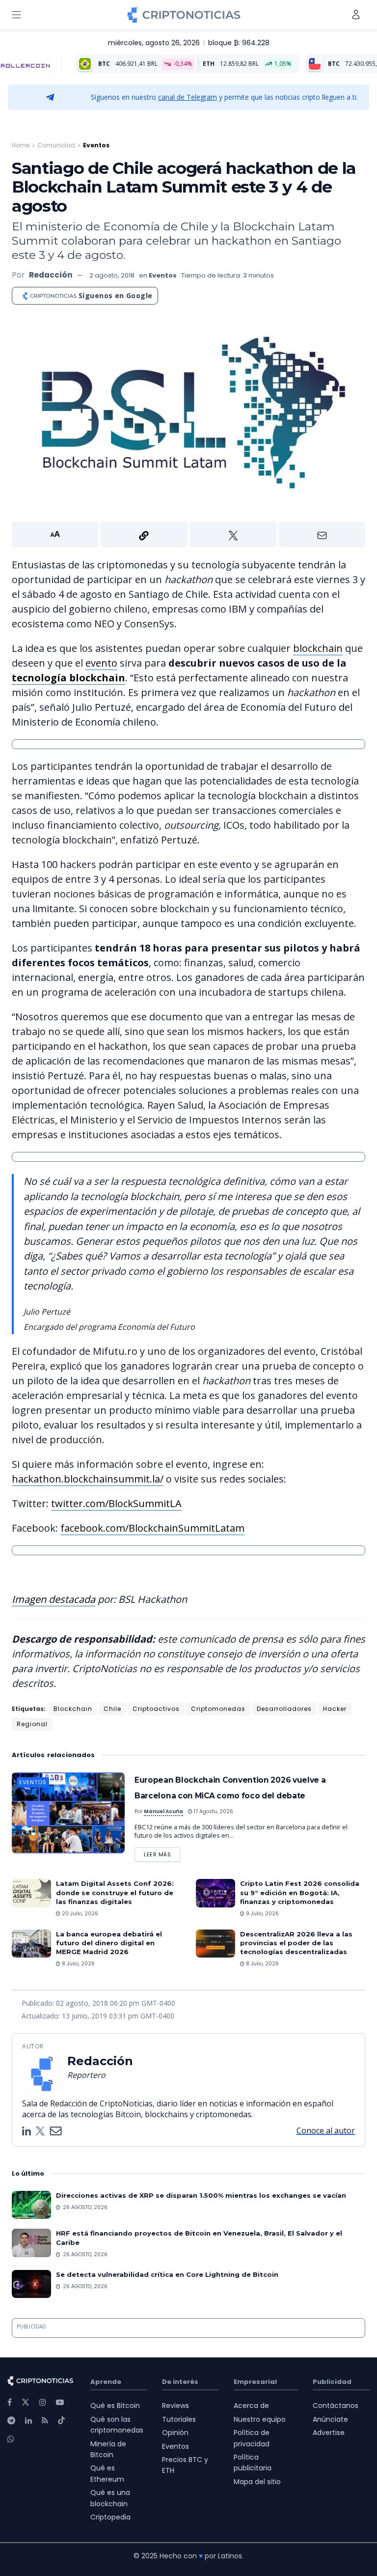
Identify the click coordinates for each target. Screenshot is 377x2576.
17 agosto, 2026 (213, 1811)
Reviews (175, 2406)
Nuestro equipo (260, 2419)
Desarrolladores (284, 1709)
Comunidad (56, 145)
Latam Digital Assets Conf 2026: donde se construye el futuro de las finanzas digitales (115, 1892)
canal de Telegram (188, 97)
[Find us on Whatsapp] (11, 2439)
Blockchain (73, 1709)
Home (21, 145)
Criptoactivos (156, 1709)
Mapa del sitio (257, 2482)
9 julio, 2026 (262, 1914)
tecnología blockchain (68, 678)
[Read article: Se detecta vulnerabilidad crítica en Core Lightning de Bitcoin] (31, 2284)
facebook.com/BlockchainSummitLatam (152, 1528)
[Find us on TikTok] (61, 2421)
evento (101, 663)
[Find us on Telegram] (11, 2421)
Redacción (51, 275)
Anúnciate (330, 2419)
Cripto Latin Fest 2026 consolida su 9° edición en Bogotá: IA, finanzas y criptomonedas (300, 1892)
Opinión (175, 2433)
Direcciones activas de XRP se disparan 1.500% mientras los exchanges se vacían (201, 2195)
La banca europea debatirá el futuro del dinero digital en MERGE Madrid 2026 (109, 1943)
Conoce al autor (326, 2130)
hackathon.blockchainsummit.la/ (88, 1479)
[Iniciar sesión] (356, 14)
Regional (32, 1724)
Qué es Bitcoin (115, 2406)
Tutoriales (179, 2419)
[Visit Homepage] (184, 15)
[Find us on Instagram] (43, 2402)
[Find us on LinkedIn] (28, 2421)
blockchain (318, 648)
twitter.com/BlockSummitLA (116, 1503)
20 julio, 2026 (79, 1914)
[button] (188, 534)
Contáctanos (336, 2406)
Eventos (96, 145)
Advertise (329, 2433)
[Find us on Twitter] (26, 2402)
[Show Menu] (16, 15)
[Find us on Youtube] (60, 2402)
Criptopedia (110, 2517)
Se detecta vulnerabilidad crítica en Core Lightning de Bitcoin (167, 2274)
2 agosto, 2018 (112, 275)
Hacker (335, 1709)
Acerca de (251, 2406)
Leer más (162, 1853)
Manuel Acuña (163, 1811)
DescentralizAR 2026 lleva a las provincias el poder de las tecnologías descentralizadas (296, 1943)
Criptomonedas (218, 1709)
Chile (112, 1709)
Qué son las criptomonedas (117, 2425)
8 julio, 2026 (78, 1964)
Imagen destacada (54, 1599)
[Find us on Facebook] (10, 2402)
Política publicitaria (253, 2463)
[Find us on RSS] (45, 2421)
